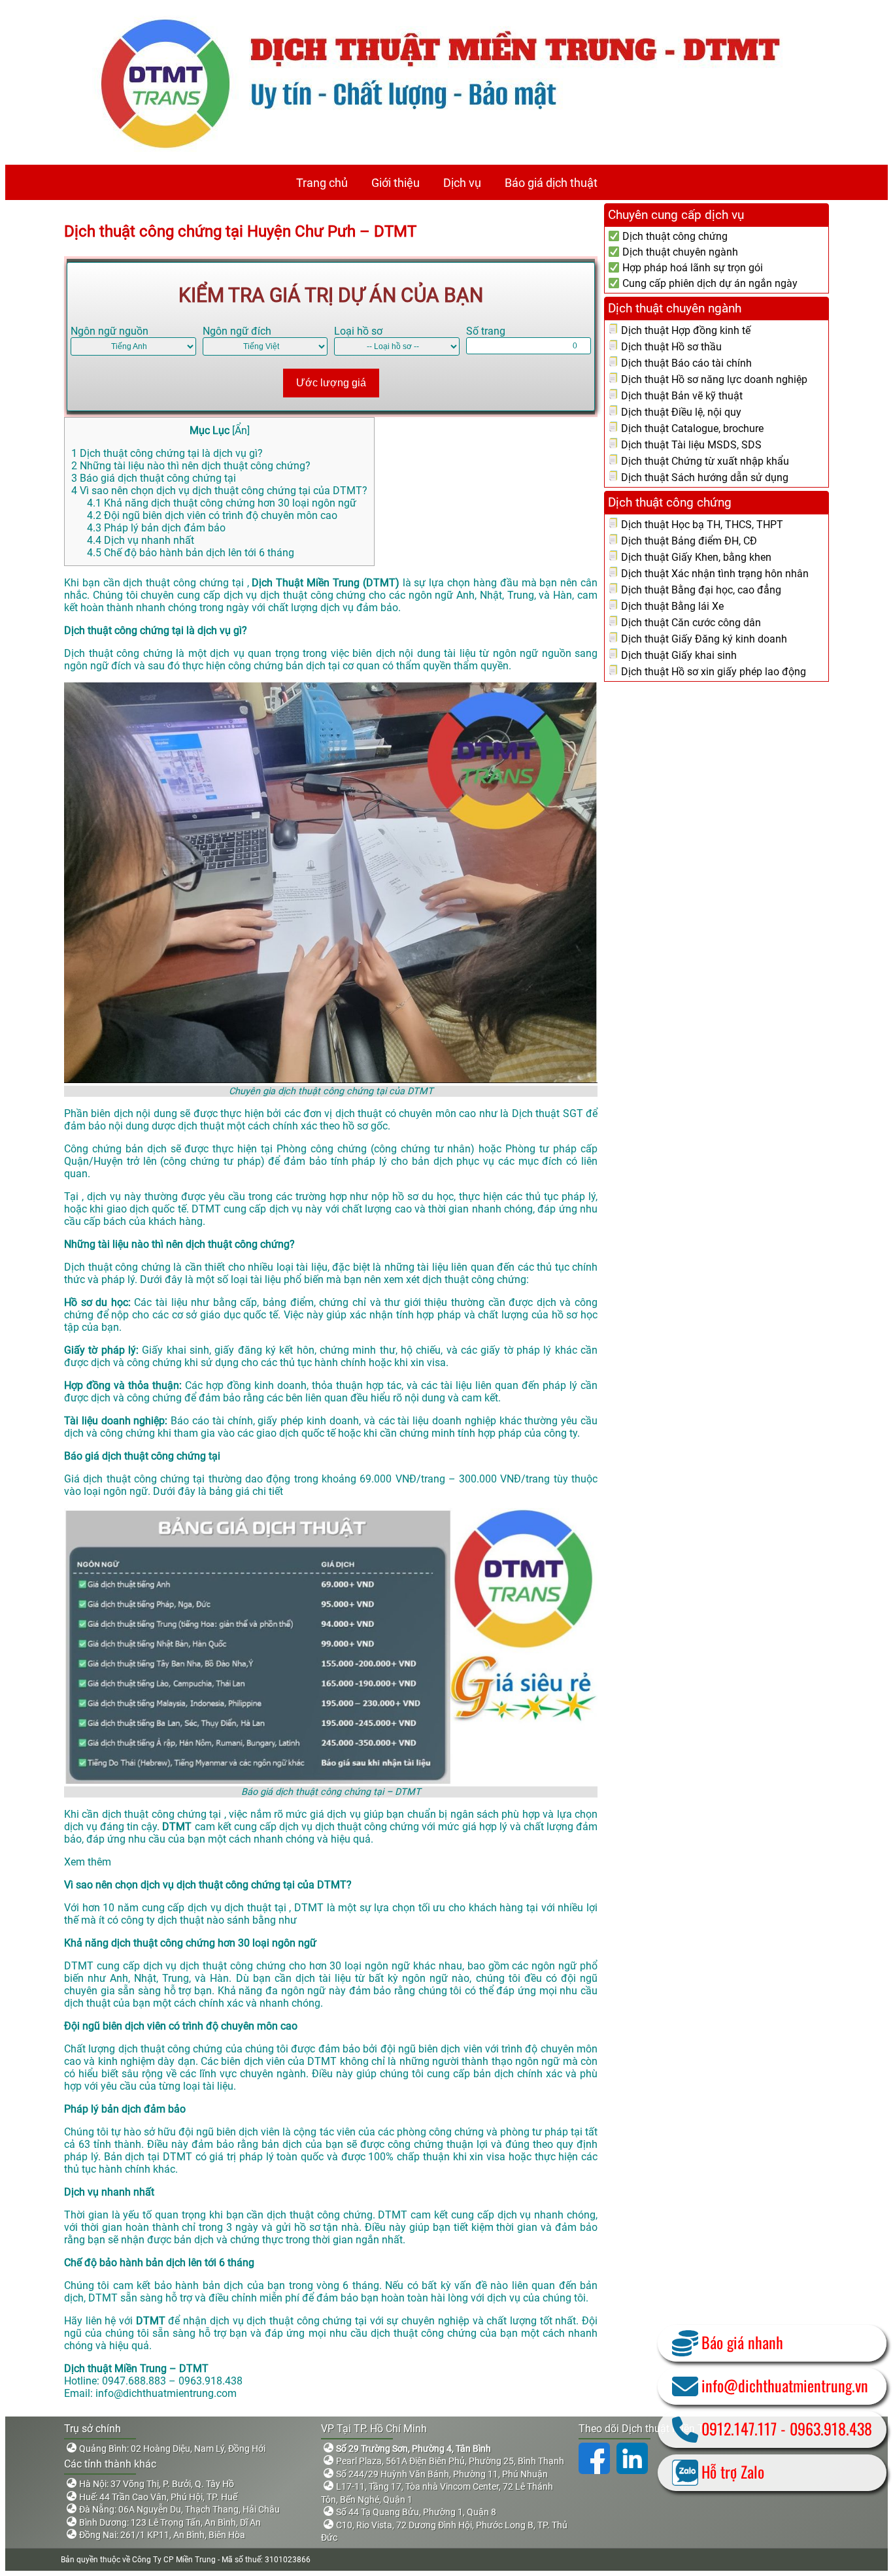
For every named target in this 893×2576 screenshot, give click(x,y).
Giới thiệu (396, 183)
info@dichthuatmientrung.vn (785, 2385)
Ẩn (241, 430)
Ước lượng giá (331, 383)
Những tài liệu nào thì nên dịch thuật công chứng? (191, 466)
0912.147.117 (739, 2428)
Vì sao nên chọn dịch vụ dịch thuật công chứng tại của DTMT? (219, 491)
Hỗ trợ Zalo (733, 2471)
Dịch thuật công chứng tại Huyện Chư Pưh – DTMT (240, 231)
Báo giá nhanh (742, 2342)
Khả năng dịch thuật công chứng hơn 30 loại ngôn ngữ (222, 503)
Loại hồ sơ (358, 331)
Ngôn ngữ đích (237, 331)
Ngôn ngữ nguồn (110, 331)
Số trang (486, 331)
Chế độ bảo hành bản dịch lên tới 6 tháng (191, 553)
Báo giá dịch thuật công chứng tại (154, 478)
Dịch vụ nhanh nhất (141, 540)
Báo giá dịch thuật (551, 183)
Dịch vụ (462, 183)
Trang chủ (322, 183)
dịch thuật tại (257, 1908)
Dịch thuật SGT (549, 1113)
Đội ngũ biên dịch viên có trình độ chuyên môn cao (212, 515)
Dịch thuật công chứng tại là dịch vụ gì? (167, 453)
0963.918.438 (831, 2428)
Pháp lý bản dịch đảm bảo (156, 528)
